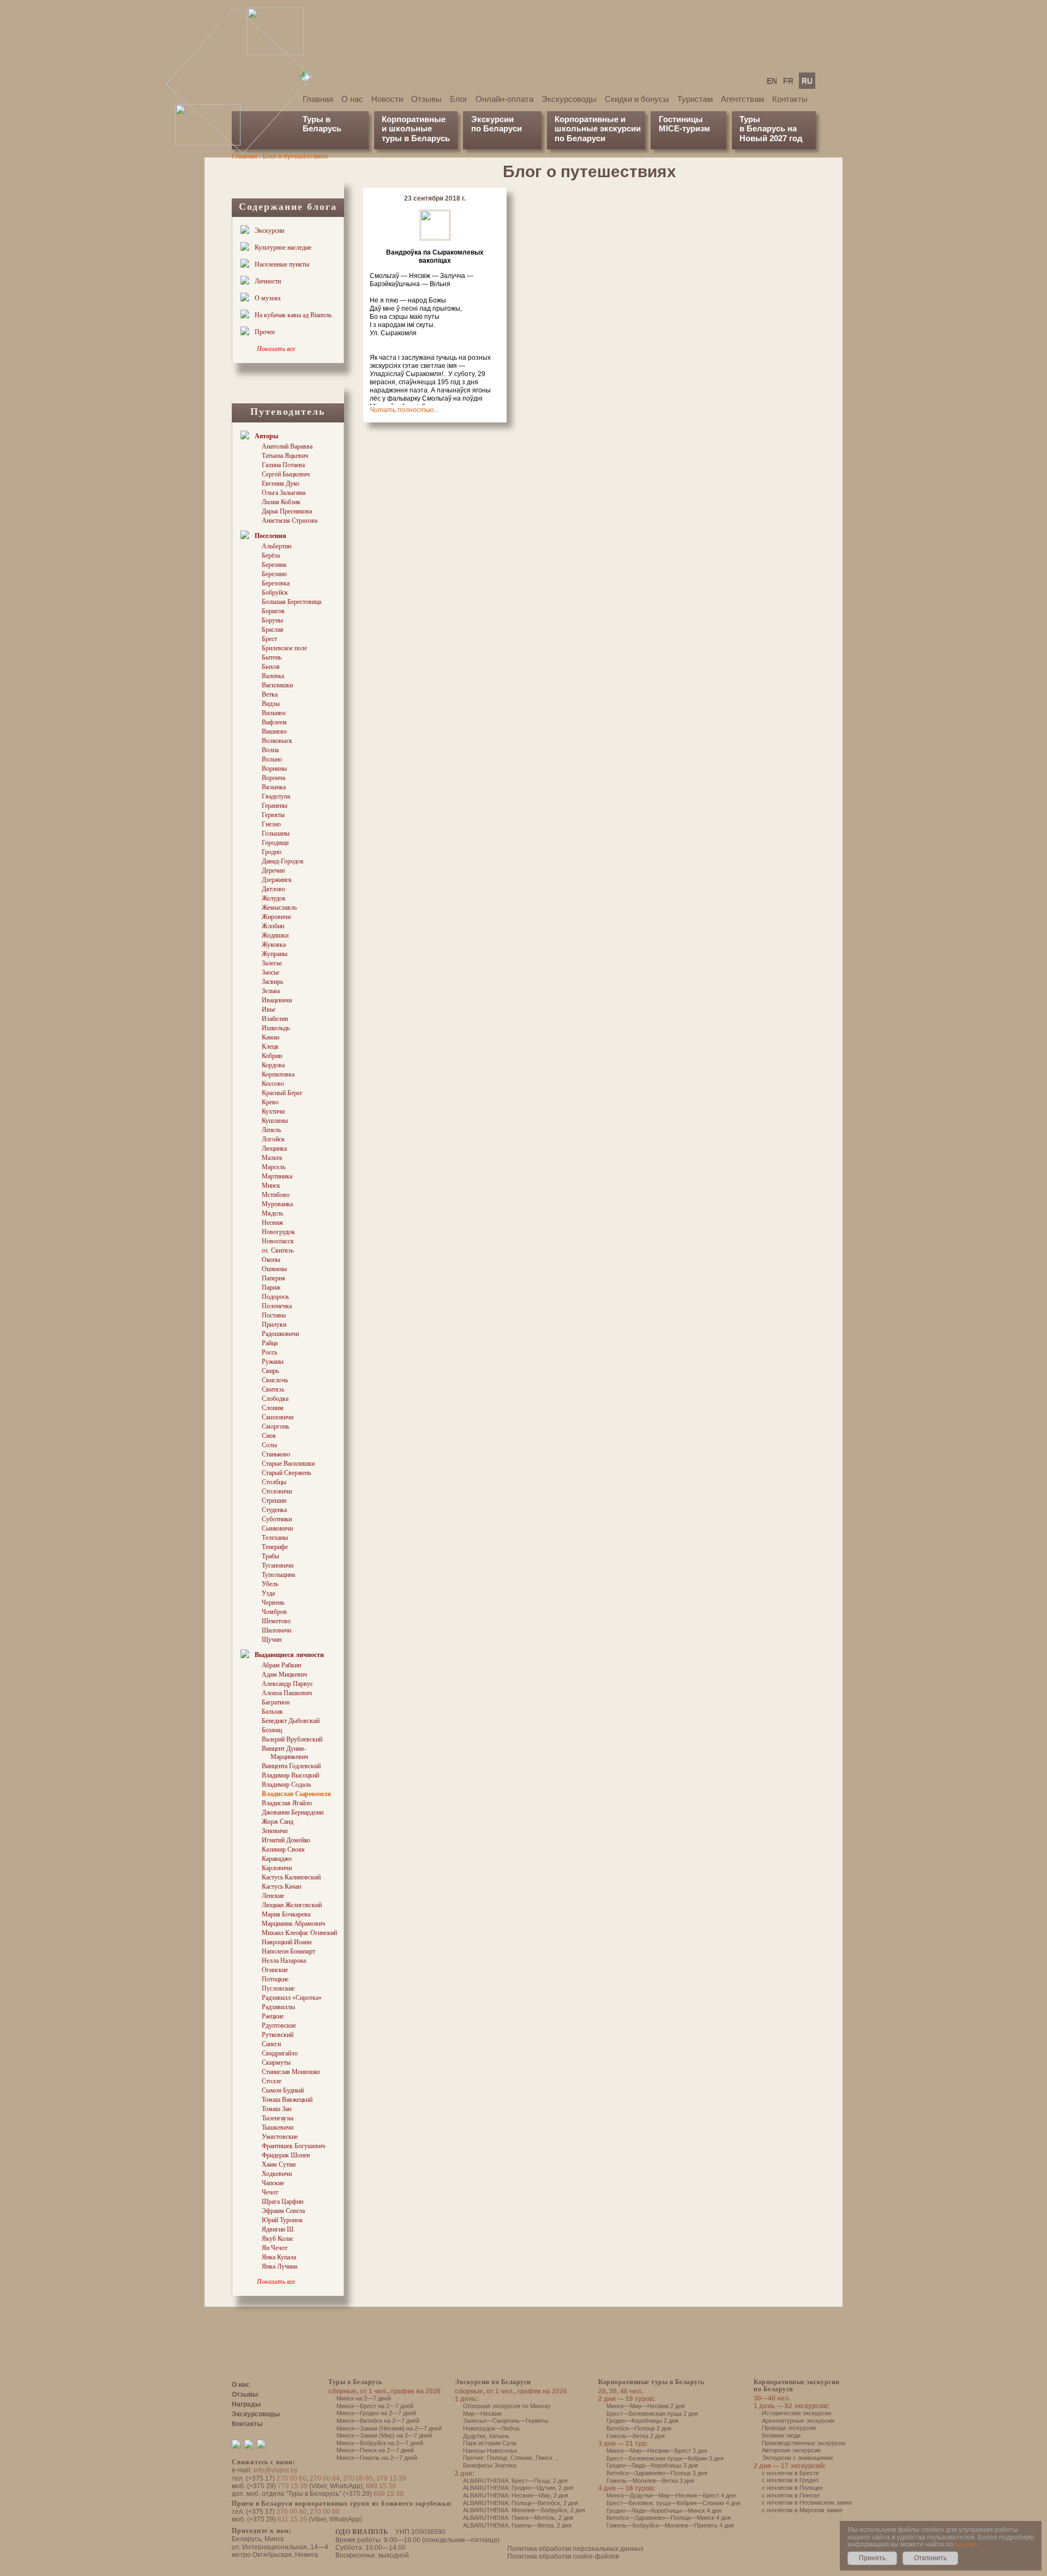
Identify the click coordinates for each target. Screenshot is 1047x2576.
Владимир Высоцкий (290, 1775)
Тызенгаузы (278, 2118)
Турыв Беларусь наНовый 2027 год (771, 129)
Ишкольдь (276, 1028)
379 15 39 (391, 2478)
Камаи (270, 1037)
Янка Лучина (279, 2266)
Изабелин (275, 1019)
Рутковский (278, 2035)
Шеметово (276, 1621)
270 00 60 (291, 2478)
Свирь (270, 1371)
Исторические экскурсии (796, 2413)
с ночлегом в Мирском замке (802, 2510)
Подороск (275, 1297)
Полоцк (497, 2458)
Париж (271, 1287)
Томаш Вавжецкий (287, 2100)
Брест (269, 639)
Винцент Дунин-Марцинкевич (285, 1753)
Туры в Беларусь (322, 124)
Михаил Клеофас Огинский (299, 1933)
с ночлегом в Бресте (790, 2473)
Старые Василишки (288, 1464)
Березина (274, 565)
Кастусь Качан (281, 1886)
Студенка (274, 1510)
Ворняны (274, 769)
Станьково (276, 1454)
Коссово (273, 1084)
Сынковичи (277, 1528)
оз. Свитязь (278, 1250)
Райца (270, 1343)
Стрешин (274, 1501)
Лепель (271, 1130)
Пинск (544, 2458)
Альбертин (276, 546)
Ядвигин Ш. (278, 2229)
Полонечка (277, 1306)
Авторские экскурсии (791, 2450)
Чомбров (274, 1612)
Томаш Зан (276, 2109)
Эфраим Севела (283, 2211)
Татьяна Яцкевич (285, 456)
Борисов (273, 611)
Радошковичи (280, 1334)
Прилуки (274, 1325)
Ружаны (273, 1362)
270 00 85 (358, 2478)
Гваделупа (276, 796)
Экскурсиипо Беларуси (497, 124)
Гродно (272, 852)
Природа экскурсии (789, 2428)
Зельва (271, 991)
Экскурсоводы (569, 99)
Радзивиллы (278, 2007)
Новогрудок (278, 1232)
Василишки (277, 685)
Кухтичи (273, 1111)
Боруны (272, 620)
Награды (246, 2404)
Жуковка (274, 945)
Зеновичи (275, 1831)
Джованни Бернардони (293, 1812)
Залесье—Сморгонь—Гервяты (506, 2421)
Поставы (274, 1315)
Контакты (790, 99)
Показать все (276, 349)
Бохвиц (272, 1730)
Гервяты (273, 815)
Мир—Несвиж (482, 2414)
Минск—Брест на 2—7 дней (375, 2406)
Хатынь (499, 2436)
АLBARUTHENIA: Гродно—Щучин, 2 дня (518, 2488)
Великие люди (781, 2435)
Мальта (272, 1158)
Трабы (270, 1556)
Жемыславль (279, 908)
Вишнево (274, 731)
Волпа (270, 750)
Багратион (276, 1702)
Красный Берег (282, 1093)
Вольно (272, 759)
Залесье (272, 963)
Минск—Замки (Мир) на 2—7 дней (384, 2435)
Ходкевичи (277, 2174)
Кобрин (272, 1056)
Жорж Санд (278, 1822)
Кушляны (275, 1121)
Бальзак (272, 1712)
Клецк (270, 1047)
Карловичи (277, 1868)
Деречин (273, 870)
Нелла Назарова (284, 1961)
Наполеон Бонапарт (288, 1951)
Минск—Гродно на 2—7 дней (376, 2413)
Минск (271, 1186)
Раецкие (273, 2016)
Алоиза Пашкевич (287, 1693)
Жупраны (275, 954)
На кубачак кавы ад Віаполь (293, 315)
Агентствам (742, 99)
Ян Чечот (275, 2248)
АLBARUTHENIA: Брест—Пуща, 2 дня (515, 2481)
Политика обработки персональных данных (575, 2549)
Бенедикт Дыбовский (291, 1721)
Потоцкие (275, 1979)
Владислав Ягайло (287, 1803)
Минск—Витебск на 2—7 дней (378, 2421)
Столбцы (274, 1482)
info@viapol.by (276, 2470)
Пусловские (278, 1988)
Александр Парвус (287, 1684)
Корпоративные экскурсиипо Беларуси (797, 2385)
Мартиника (277, 1176)
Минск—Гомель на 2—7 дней (377, 2458)
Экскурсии (269, 231)
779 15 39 (293, 2486)
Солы (269, 1445)
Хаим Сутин (279, 2164)
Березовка (276, 583)
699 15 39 (389, 2494)
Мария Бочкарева (286, 1914)
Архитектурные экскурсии (798, 2421)
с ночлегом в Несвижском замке (807, 2502)
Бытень (272, 657)
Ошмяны (274, 1269)
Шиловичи (276, 1630)
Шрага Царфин (282, 2202)
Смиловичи (278, 1417)
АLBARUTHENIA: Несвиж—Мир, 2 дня (516, 2495)
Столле (272, 2081)
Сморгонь (275, 1426)
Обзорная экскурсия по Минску (507, 2406)
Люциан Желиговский (292, 1905)
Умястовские (280, 2137)
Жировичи (276, 917)
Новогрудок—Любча (491, 2428)
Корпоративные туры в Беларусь (651, 2382)
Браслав (273, 630)
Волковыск (277, 741)
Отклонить (930, 2558)
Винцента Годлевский (291, 1766)
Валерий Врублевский (292, 1739)
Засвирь (272, 982)
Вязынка (274, 787)
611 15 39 (292, 2519)
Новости (387, 99)
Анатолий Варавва (287, 446)
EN (772, 81)
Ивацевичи (277, 1000)
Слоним (273, 1408)
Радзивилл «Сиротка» (292, 1998)
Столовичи (277, 1491)
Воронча (273, 778)
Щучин (272, 1640)
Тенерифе (275, 1547)
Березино (274, 574)
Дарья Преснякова (287, 511)
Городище (275, 843)
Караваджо (277, 1859)
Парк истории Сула (490, 2443)
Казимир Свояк (283, 1849)
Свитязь (273, 1389)
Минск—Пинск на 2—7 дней (375, 2450)
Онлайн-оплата (504, 99)
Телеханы (275, 1538)
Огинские (275, 1970)
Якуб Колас (278, 2239)
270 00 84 (325, 2478)
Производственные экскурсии (804, 2443)
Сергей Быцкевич (286, 474)
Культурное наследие (283, 247)
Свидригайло (280, 2053)
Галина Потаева (283, 465)
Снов (269, 1436)
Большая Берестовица (291, 602)
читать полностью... (404, 410)
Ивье (269, 1009)
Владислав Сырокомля (296, 1794)
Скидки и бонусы (637, 99)
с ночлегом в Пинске (791, 2495)
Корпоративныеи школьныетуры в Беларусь (416, 129)
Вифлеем (274, 722)
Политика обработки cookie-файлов (563, 2556)
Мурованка (277, 1204)
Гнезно (271, 824)
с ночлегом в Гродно (790, 2480)
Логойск (273, 1139)
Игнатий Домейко (286, 1840)
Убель (270, 1584)
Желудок (274, 898)
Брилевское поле (284, 648)
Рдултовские (279, 2025)
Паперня (273, 1278)
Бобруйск (275, 592)
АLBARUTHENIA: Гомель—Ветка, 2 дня (517, 2525)
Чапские (273, 2183)
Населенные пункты (282, 264)
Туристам (695, 99)
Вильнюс (274, 713)
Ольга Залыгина (284, 493)
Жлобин (273, 926)
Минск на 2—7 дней (364, 2398)
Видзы (271, 704)
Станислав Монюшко (291, 2072)
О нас (352, 99)
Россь (269, 1352)
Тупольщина (278, 1575)
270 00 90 (325, 2512)
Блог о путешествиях (295, 156)
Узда (268, 1593)
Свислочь (275, 1380)
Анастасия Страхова (290, 521)
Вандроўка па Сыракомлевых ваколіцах (435, 256)
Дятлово (273, 889)
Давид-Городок (283, 861)
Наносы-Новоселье (490, 2451)
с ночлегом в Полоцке (792, 2488)
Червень (273, 1603)
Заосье (270, 972)
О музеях (268, 298)
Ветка (270, 694)
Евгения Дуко (281, 483)
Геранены (275, 806)
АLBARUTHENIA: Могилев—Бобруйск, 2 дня (524, 2510)
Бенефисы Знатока (490, 2465)
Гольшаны (276, 833)
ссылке (966, 2544)
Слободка (275, 1399)
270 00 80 (291, 2512)
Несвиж (272, 1223)
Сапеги (271, 2044)
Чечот (270, 2192)
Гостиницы (681, 119)
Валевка (273, 676)
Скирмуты (276, 2063)
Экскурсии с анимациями (797, 2458)
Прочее (265, 332)
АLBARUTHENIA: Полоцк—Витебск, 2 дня (521, 2503)
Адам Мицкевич (284, 1674)
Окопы (271, 1260)
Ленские (273, 1896)
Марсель (273, 1167)
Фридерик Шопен (286, 2155)
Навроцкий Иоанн (287, 1942)
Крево (270, 1102)
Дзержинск (277, 880)
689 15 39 (381, 2486)
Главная (318, 99)
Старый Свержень (286, 1473)
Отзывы (426, 99)
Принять (872, 2558)
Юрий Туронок (282, 2220)
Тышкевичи (278, 2127)
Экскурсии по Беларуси (493, 2382)
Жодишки (275, 935)
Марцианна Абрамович (293, 1924)
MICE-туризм (684, 128)
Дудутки (474, 2436)
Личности (268, 281)
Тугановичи (278, 1565)
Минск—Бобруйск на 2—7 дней (380, 2443)
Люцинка (274, 1148)
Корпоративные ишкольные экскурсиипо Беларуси (598, 129)
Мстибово (276, 1195)
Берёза (271, 555)
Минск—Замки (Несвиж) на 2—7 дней (389, 2428)
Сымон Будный (283, 2090)
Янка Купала (279, 2257)
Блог (459, 99)
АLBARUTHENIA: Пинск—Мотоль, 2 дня (518, 2518)
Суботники (277, 1519)
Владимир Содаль (286, 1785)
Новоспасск (278, 1241)
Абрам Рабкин (281, 1665)
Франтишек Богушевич (293, 2146)
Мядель (272, 1213)
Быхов (271, 667)
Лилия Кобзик (281, 502)
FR (788, 81)
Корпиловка (278, 1074)
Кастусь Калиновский (291, 1877)
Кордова (273, 1065)
